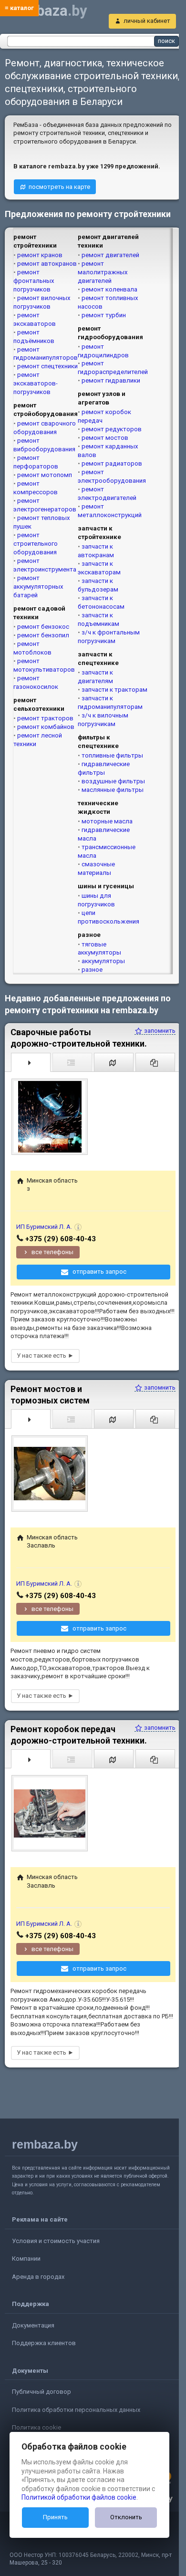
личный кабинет (147, 21)
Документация (33, 2325)
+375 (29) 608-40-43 (61, 1239)
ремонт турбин (104, 315)
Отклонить (126, 2517)
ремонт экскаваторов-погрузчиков (36, 383)
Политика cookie (36, 2427)
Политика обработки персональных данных (76, 2410)
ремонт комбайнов (46, 727)
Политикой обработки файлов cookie (79, 2497)
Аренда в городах (38, 2277)
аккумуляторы (103, 961)
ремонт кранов (40, 255)
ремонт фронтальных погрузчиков (34, 281)
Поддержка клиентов (44, 2343)
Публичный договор (41, 2392)
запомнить (159, 1031)
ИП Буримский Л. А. (44, 1227)
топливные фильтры (112, 755)
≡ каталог (19, 8)
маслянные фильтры (113, 790)
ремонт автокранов (47, 264)
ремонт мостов (105, 438)
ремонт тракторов (45, 718)
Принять (55, 2517)
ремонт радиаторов (112, 463)
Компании (26, 2259)
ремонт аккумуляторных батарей (38, 587)
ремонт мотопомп (45, 475)
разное (92, 970)
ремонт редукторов (112, 429)
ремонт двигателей (110, 255)
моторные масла (107, 821)
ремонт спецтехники (47, 366)
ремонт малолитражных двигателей (103, 272)
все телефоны (52, 1252)
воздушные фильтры (113, 781)
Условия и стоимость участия (56, 2241)
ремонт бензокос (43, 627)
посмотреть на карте (59, 187)
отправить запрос (99, 1272)
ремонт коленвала (109, 289)
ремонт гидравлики (111, 380)
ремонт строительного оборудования (36, 544)
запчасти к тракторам (114, 690)
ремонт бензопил (43, 635)
